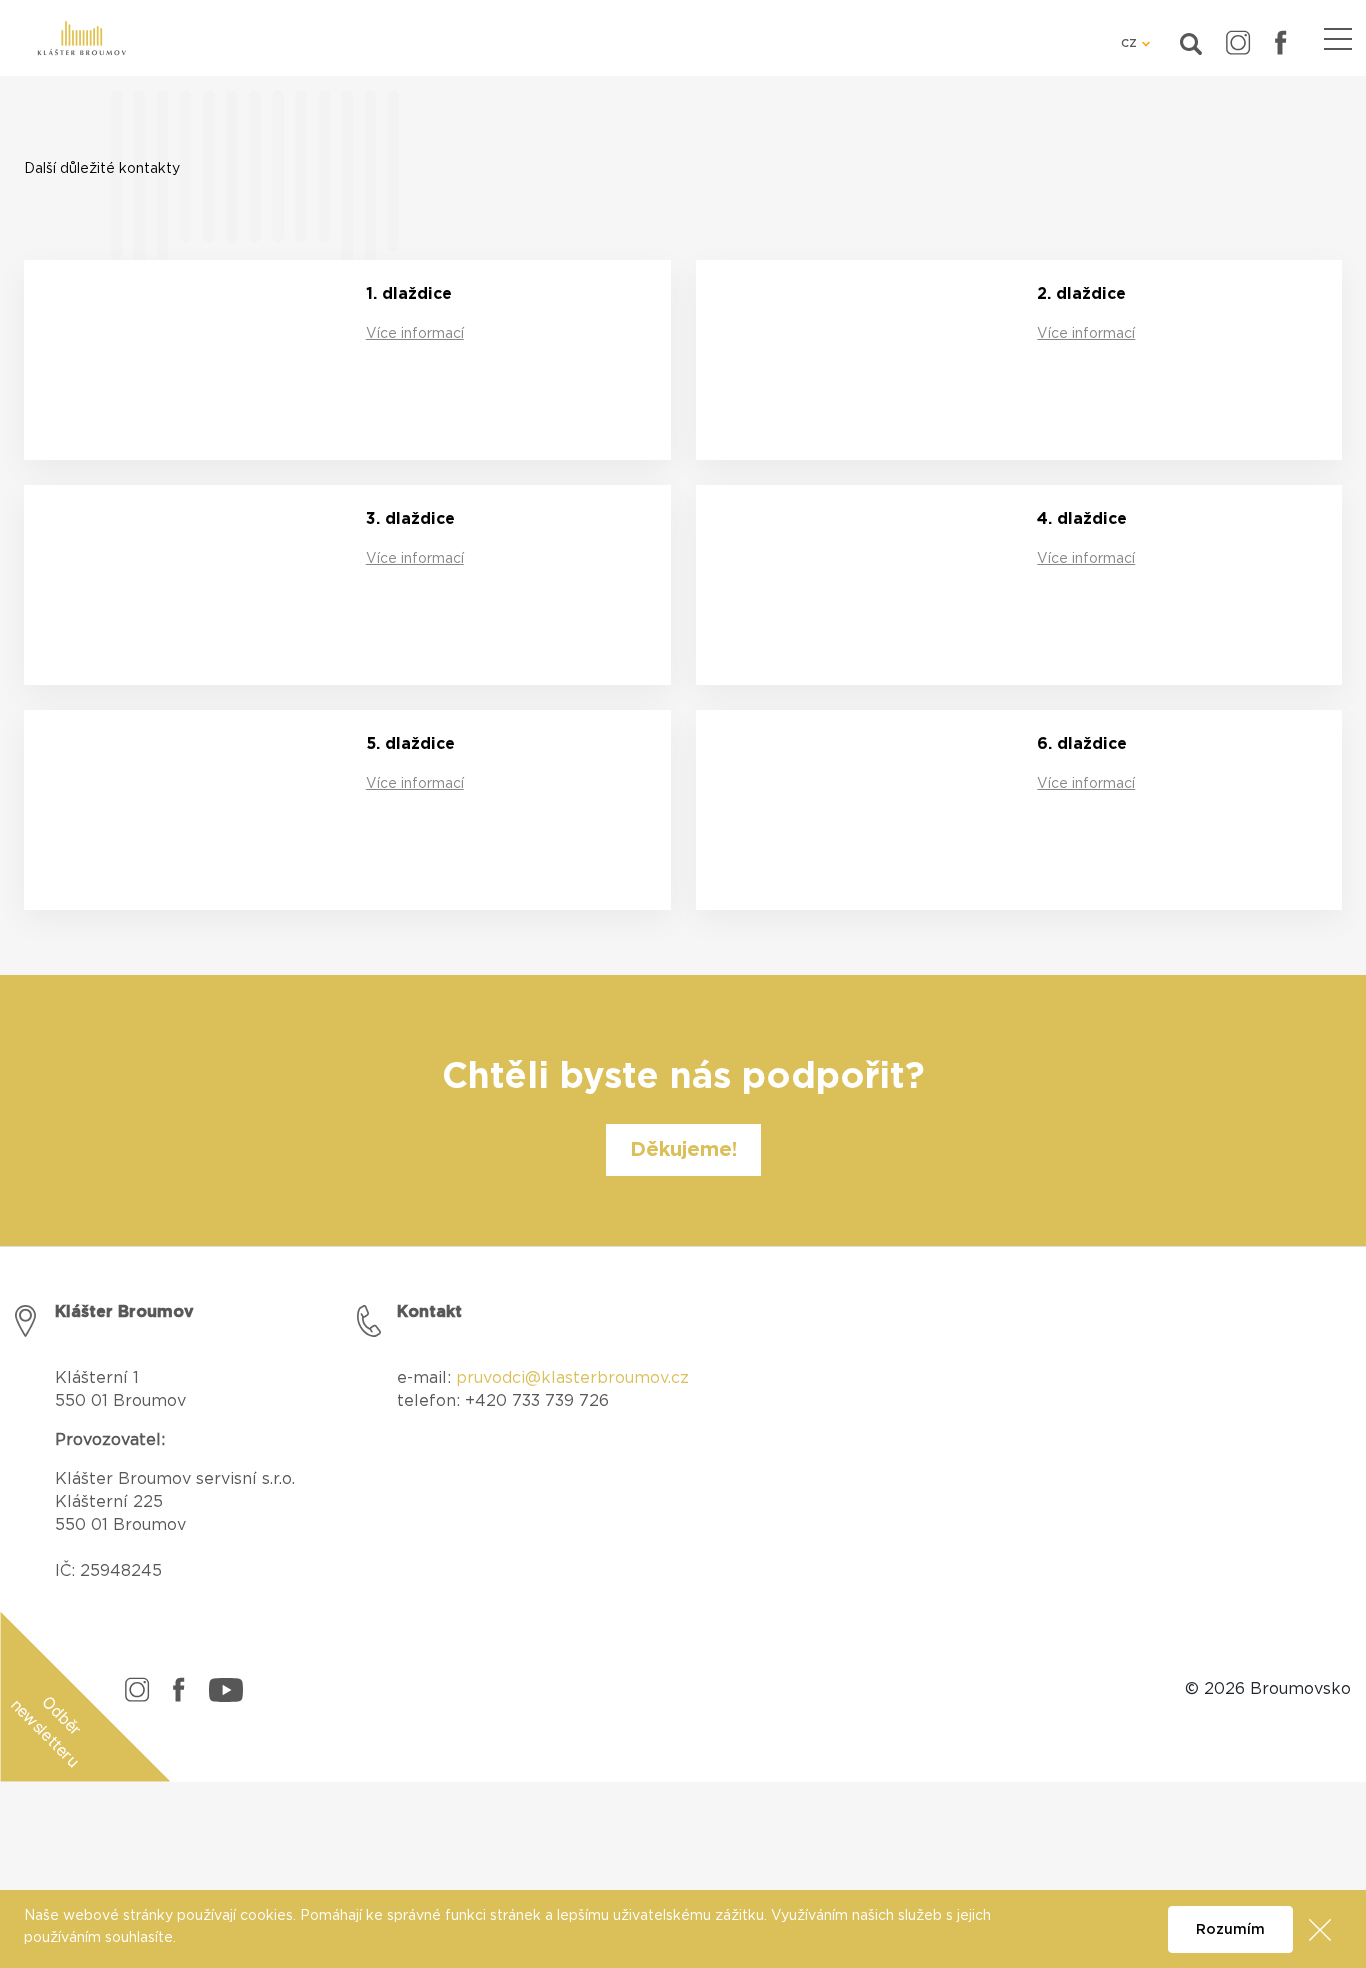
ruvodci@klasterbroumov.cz (578, 1378)
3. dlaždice (410, 519)
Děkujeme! (683, 1150)
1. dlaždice (409, 294)
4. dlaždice (1082, 519)
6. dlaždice (1082, 744)
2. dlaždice (1081, 294)
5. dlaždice (410, 744)
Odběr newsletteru (46, 1731)
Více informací (415, 334)
